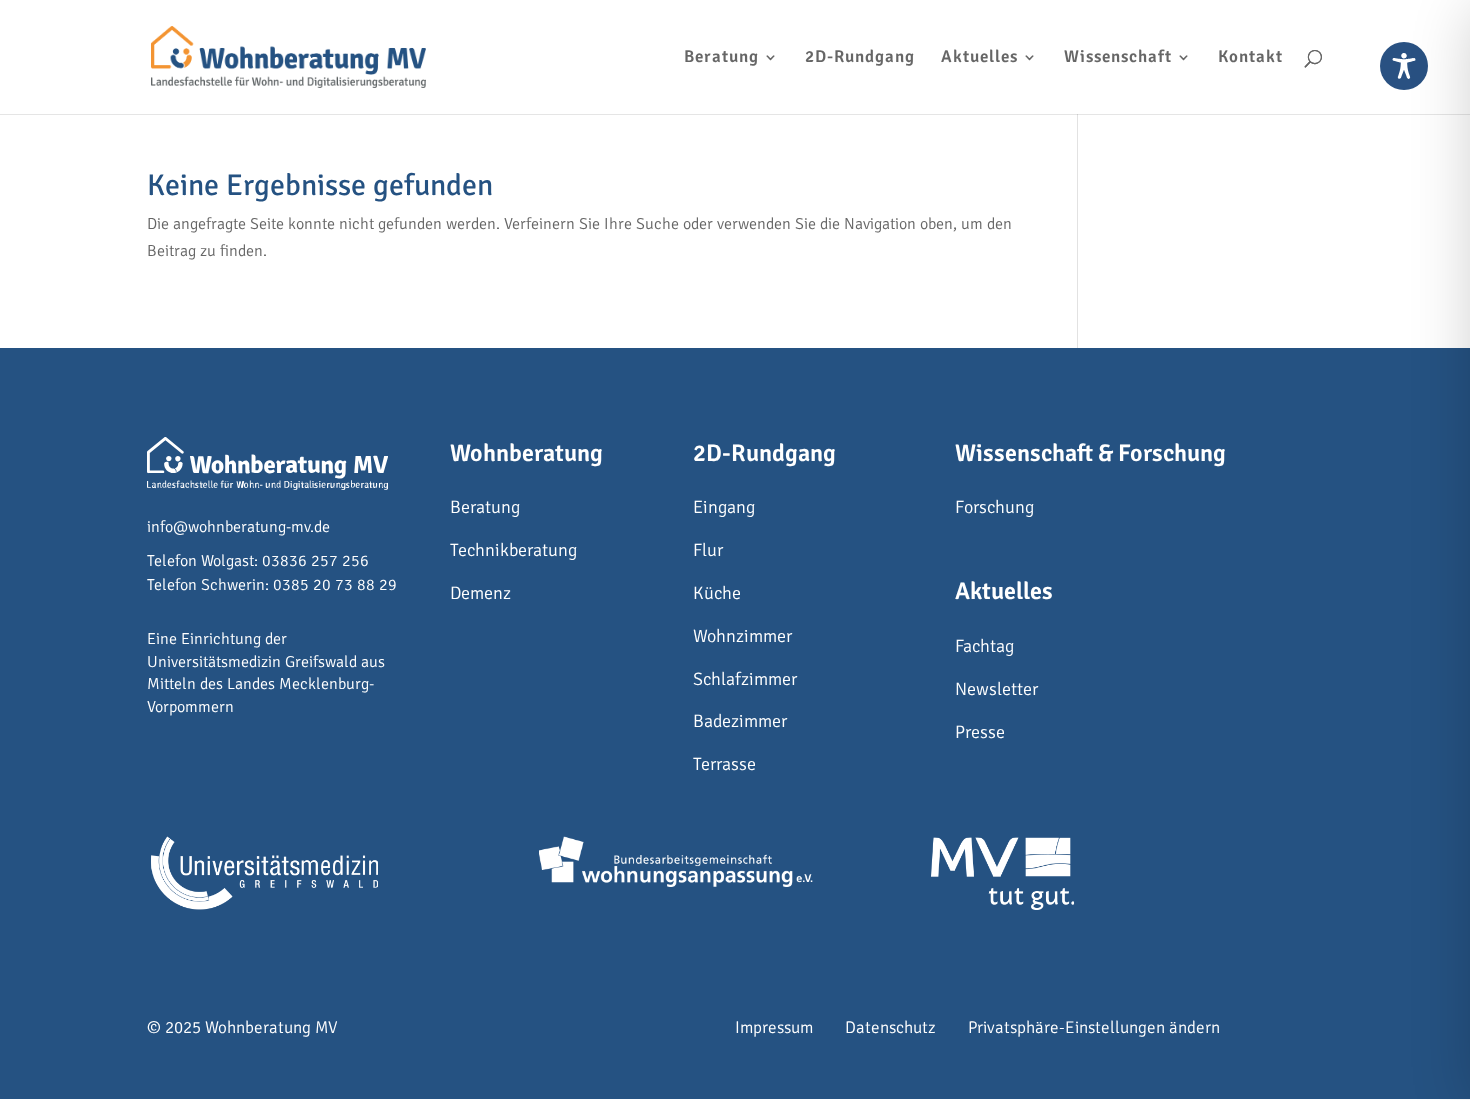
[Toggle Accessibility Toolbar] (1404, 66)
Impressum (774, 1027)
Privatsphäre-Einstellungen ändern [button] (1094, 1027)
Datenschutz (890, 1027)
